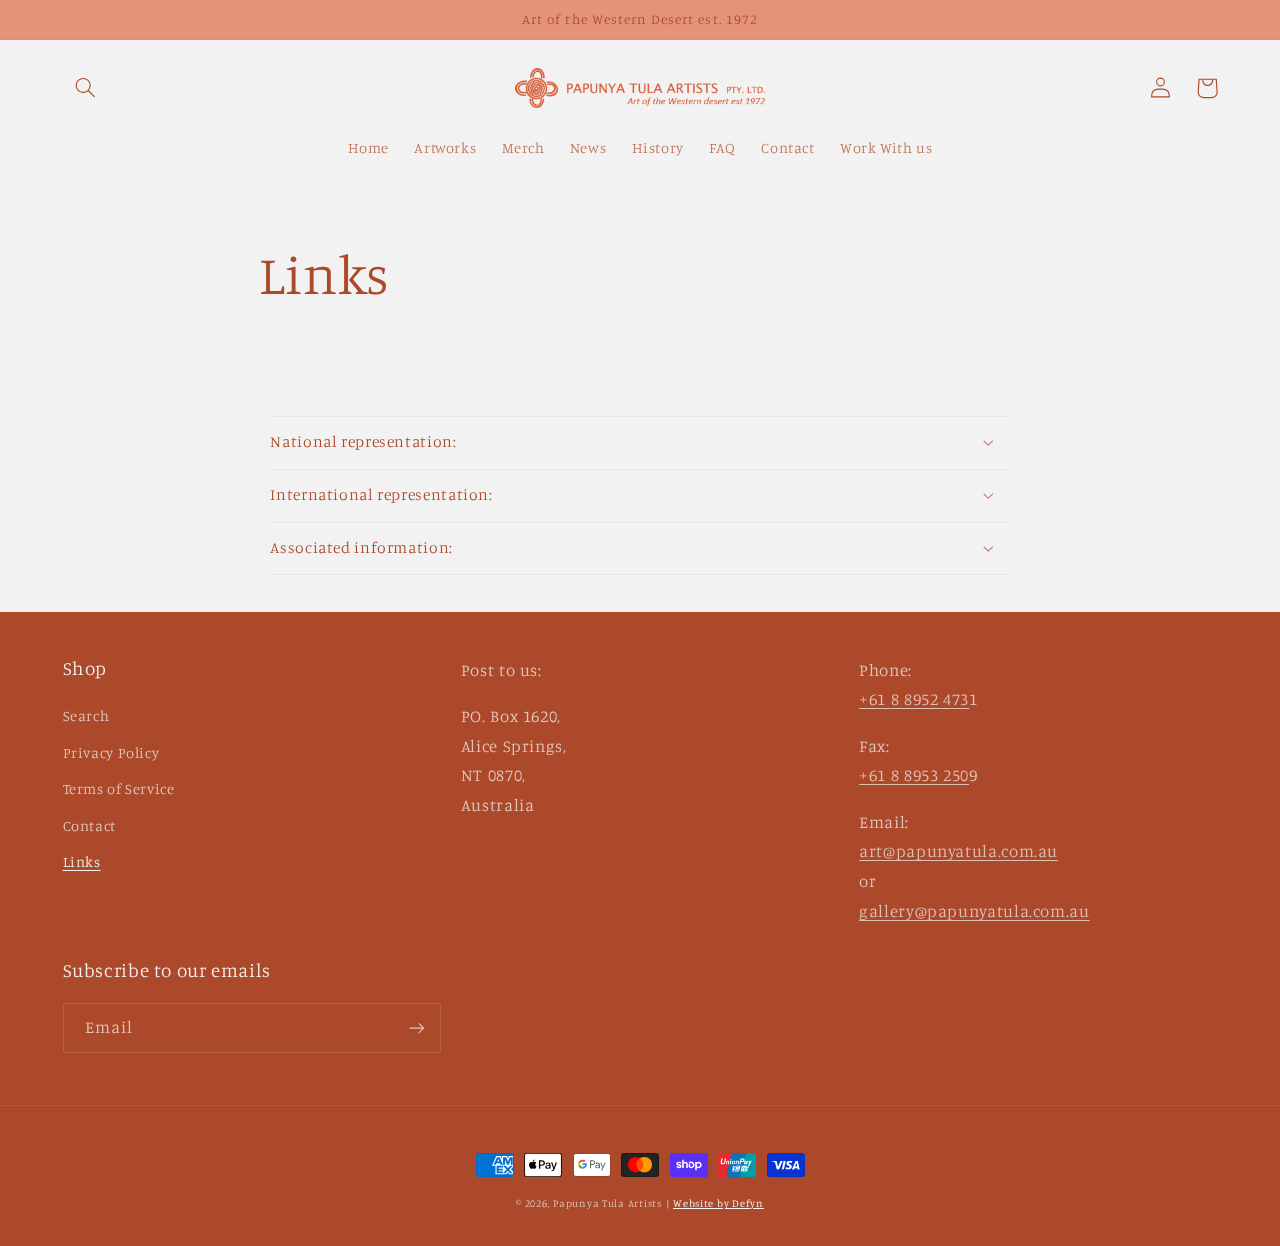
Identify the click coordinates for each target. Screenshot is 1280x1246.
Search (86, 715)
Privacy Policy (111, 752)
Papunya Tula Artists (607, 1203)
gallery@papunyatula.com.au (974, 911)
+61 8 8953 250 (914, 775)
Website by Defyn (718, 1203)
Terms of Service (119, 788)
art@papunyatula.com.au (958, 851)
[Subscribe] (416, 1027)
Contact (89, 825)
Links (82, 861)
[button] (86, 88)
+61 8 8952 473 (914, 699)
